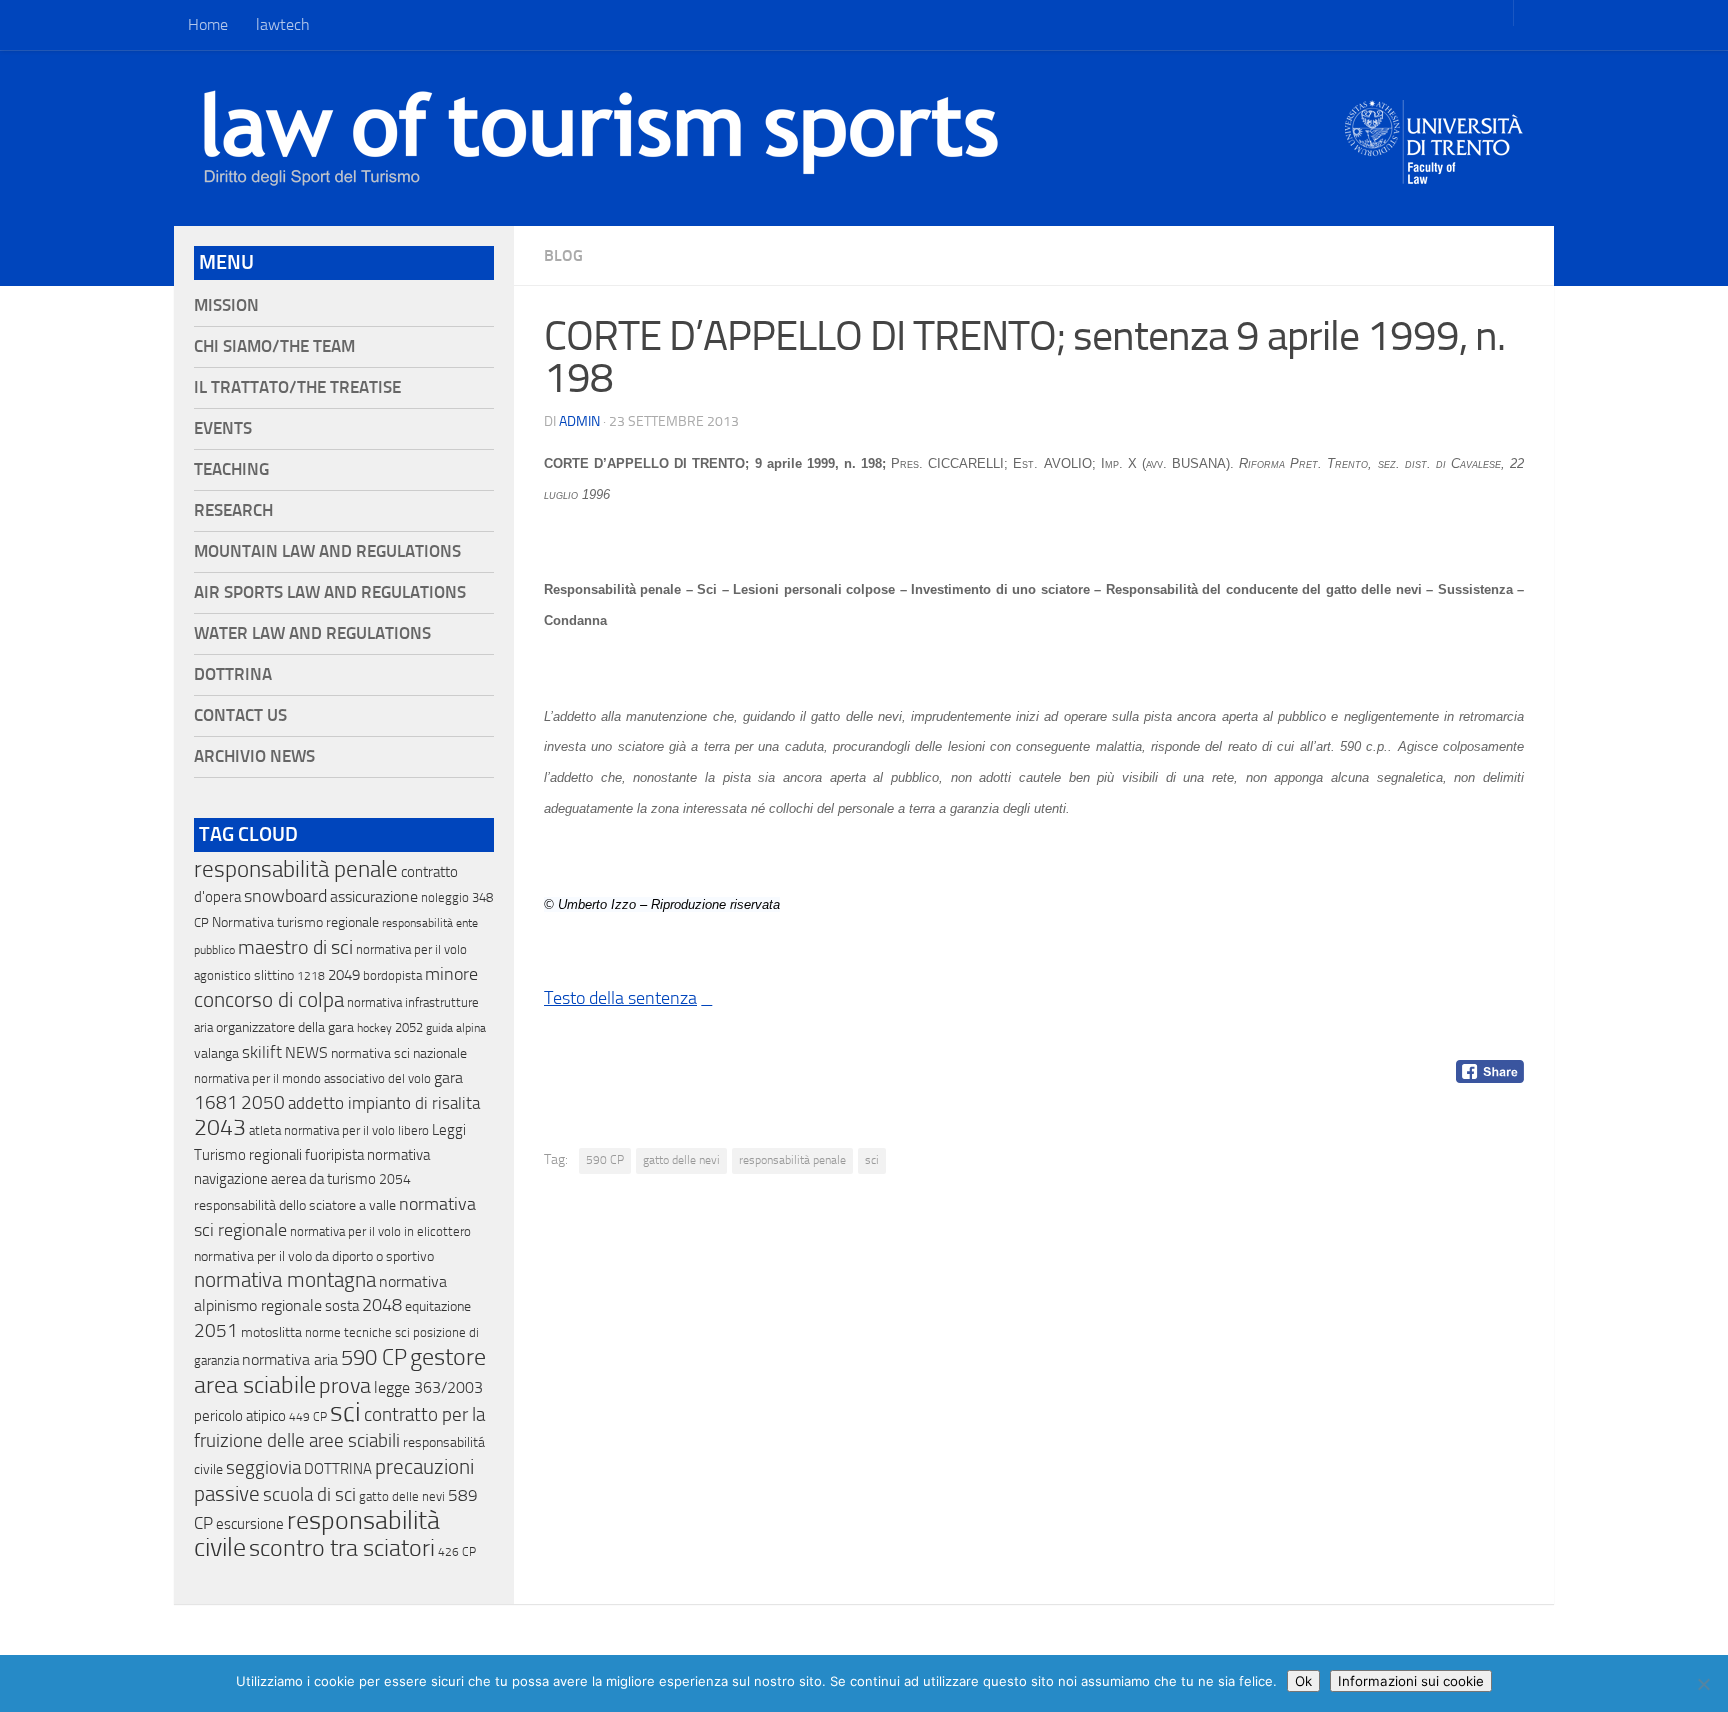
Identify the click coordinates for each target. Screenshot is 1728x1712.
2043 (220, 1127)
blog (563, 255)
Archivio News (254, 756)
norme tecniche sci (357, 1332)
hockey (374, 1028)
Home (208, 24)
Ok (1303, 1681)
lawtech (283, 24)
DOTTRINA (338, 1469)
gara (448, 1077)
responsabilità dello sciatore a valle (295, 1205)
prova (345, 1386)
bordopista (392, 975)
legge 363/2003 (428, 1387)
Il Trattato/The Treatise (297, 387)
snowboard (285, 896)
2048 (382, 1305)
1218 (311, 976)
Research (233, 510)
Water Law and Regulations (312, 633)
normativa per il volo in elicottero (380, 1231)
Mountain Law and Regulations (327, 551)
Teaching (231, 469)
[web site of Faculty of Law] (1434, 172)
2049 (344, 975)
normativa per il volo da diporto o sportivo (314, 1256)
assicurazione (374, 896)
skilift (262, 1052)
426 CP (457, 1552)
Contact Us (240, 715)
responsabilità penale (792, 1160)
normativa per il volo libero (356, 1130)
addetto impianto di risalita (384, 1103)
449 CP (308, 1417)
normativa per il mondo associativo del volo (312, 1078)
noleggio (445, 897)
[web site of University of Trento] (1434, 129)
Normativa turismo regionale (295, 922)
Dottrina (233, 674)
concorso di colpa (269, 999)
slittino (274, 975)
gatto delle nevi (681, 1160)
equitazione (438, 1306)
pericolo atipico (240, 1416)
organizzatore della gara (285, 1027)
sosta (342, 1306)
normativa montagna (285, 1280)
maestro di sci (295, 947)
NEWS (306, 1052)
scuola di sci (309, 1494)
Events (223, 428)
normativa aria (290, 1359)
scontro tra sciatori (342, 1548)
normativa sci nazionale (399, 1053)
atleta (265, 1130)
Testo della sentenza (620, 998)
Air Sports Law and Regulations (330, 592)
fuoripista (334, 1155)
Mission (226, 305)
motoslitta (271, 1332)
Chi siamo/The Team (274, 346)
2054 (395, 1179)
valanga (216, 1053)
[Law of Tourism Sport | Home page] (601, 138)
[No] (1703, 1684)
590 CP (605, 1160)
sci (872, 1160)
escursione (250, 1524)
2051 (216, 1330)
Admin (579, 421)
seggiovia (263, 1468)
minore (451, 974)
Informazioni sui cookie (1411, 1681)
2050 (263, 1103)
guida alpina (456, 1028)
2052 (409, 1027)
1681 (216, 1103)
